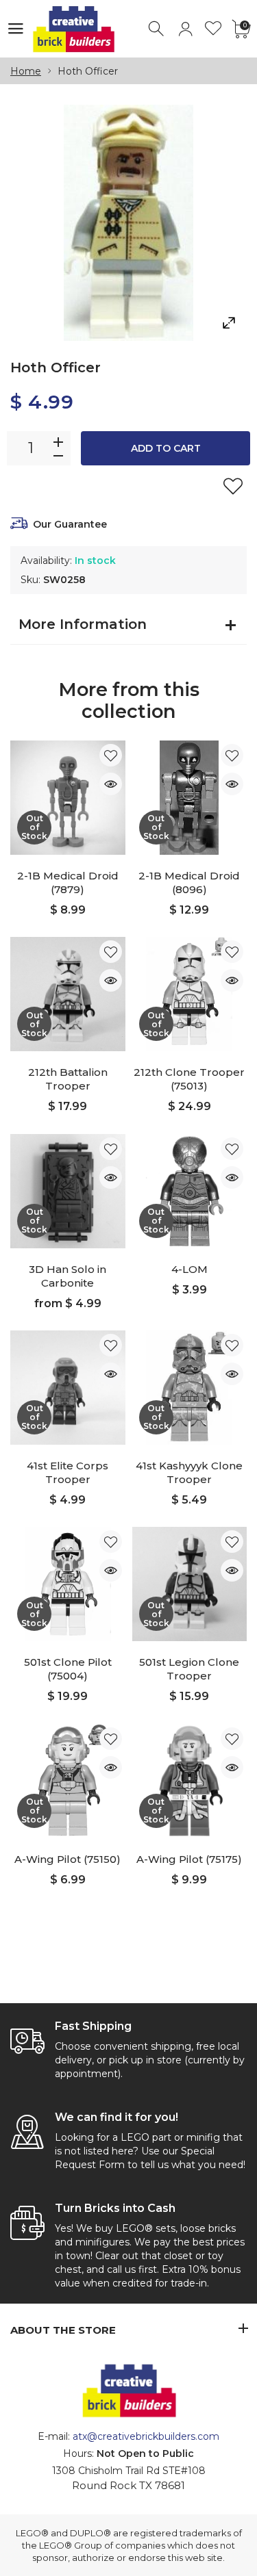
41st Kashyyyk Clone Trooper (189, 1472)
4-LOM (189, 1269)
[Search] (157, 29)
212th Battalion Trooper (68, 1079)
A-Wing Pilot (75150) (68, 1859)
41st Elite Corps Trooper (68, 1472)
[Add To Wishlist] (233, 486)
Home (26, 71)
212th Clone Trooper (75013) (189, 1079)
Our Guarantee (70, 524)
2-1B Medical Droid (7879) (68, 883)
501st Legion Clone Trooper (189, 1669)
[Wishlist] (213, 29)
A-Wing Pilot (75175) (189, 1859)
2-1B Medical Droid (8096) (189, 883)
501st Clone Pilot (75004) (68, 1669)
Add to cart (166, 448)
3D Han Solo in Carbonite (68, 1276)
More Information (83, 624)
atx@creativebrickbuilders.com (146, 2436)
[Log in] (185, 29)
